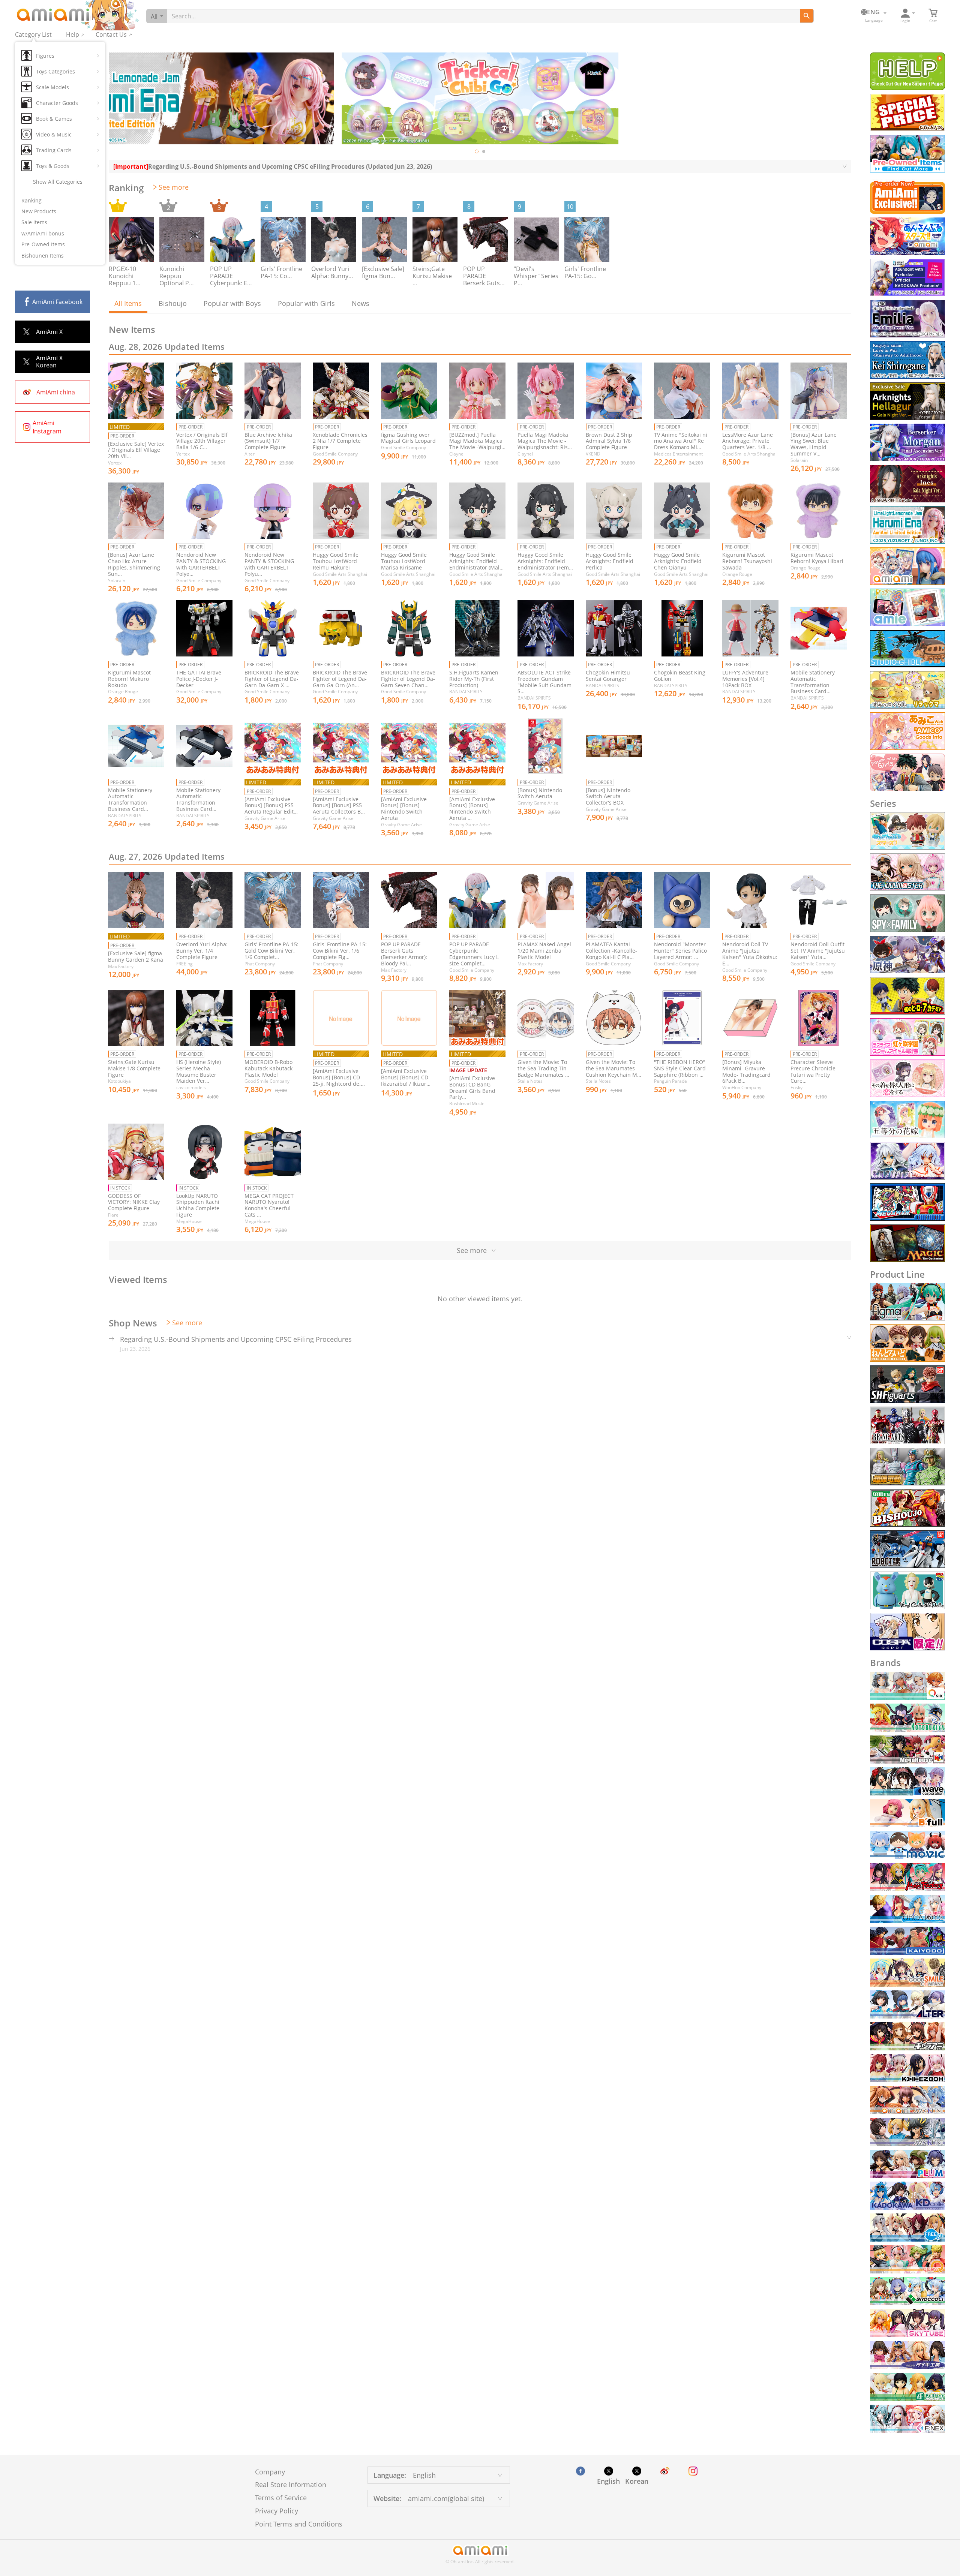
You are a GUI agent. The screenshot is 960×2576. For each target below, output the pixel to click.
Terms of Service (281, 2498)
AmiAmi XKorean (49, 362)
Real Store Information (291, 2485)
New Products (39, 211)
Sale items (34, 222)
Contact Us (111, 34)
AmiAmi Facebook (57, 302)
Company (270, 2472)
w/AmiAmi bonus (43, 233)
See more (174, 187)
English (608, 2481)
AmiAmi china (56, 392)
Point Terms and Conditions (299, 2524)
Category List (33, 34)
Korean (637, 2481)
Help (73, 34)
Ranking (31, 200)
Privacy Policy (277, 2511)
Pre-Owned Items (43, 244)
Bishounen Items (43, 256)
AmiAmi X (49, 332)
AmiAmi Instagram (47, 427)
